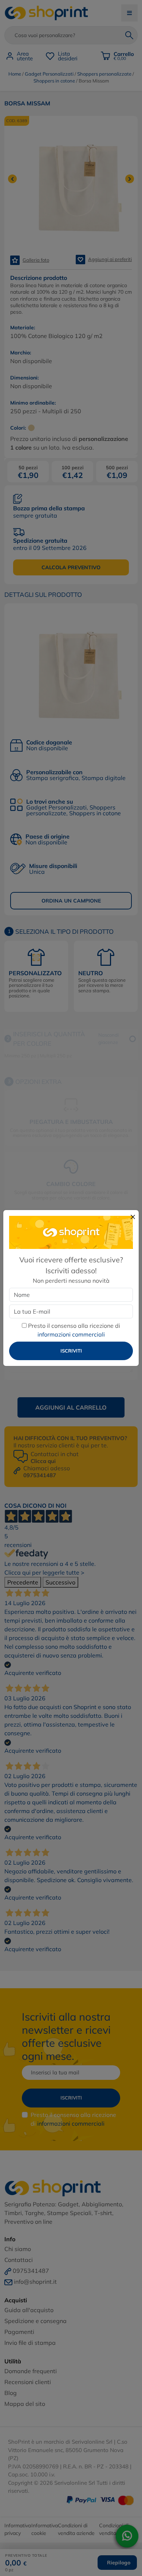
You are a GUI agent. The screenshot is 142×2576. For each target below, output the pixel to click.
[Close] (133, 1217)
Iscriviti (71, 1351)
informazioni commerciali (71, 1334)
